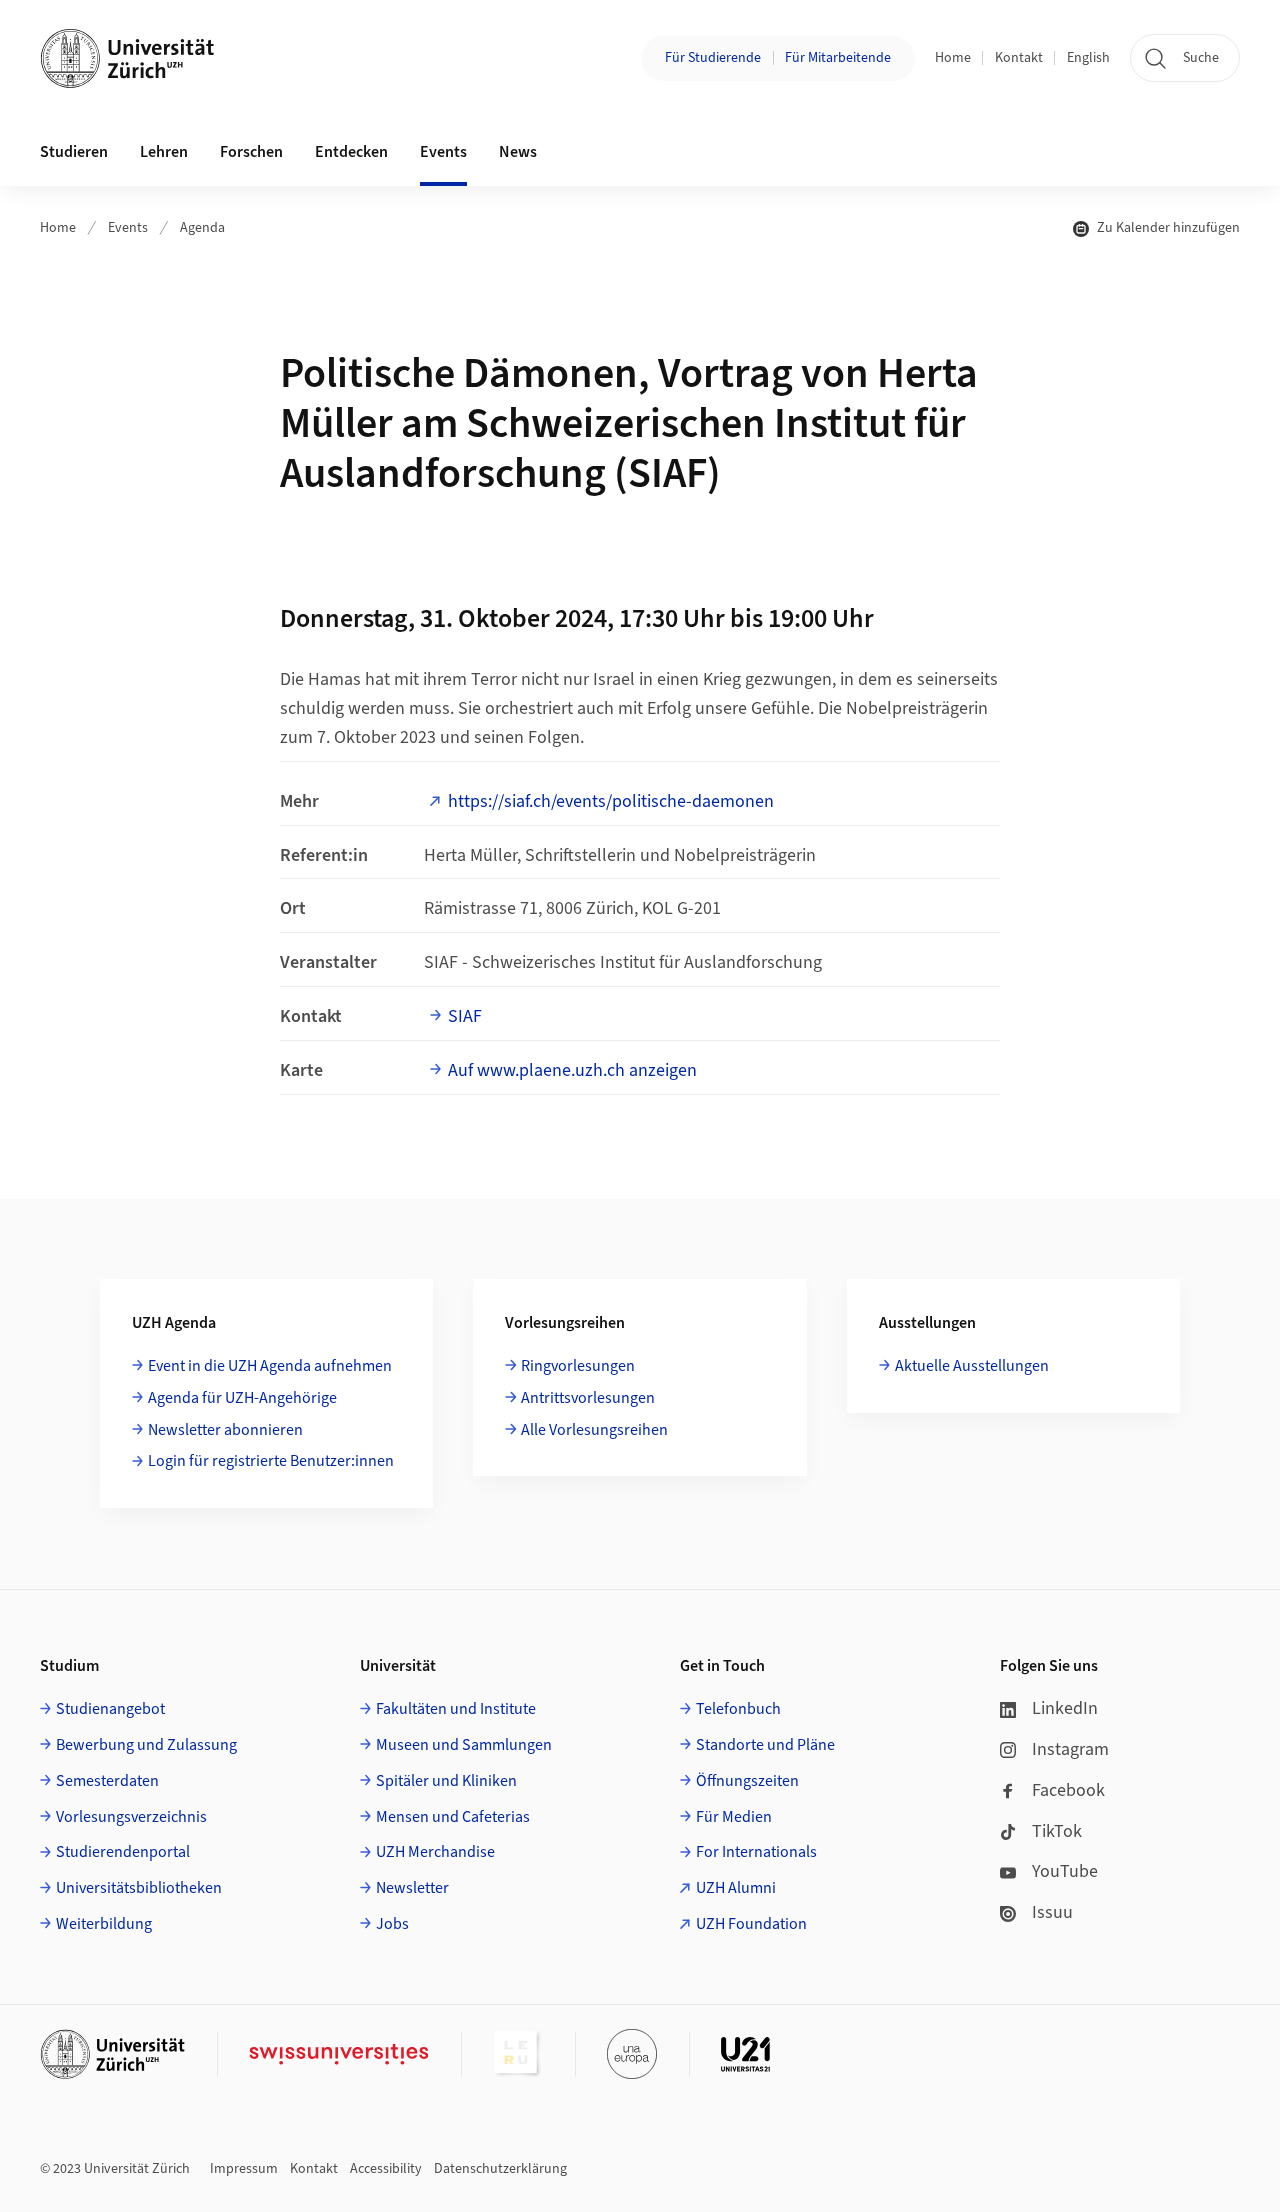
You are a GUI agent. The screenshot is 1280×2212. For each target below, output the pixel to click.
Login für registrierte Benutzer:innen (271, 1461)
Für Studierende (713, 58)
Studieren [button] (74, 152)
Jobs (392, 1924)
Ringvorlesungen (578, 1366)
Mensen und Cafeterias (453, 1817)
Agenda (202, 228)
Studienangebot (110, 1709)
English (1088, 58)
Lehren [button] (164, 152)
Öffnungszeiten (747, 1781)
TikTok (1057, 1831)
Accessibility (386, 2169)
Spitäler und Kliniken (446, 1781)
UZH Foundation (751, 1924)
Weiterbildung (104, 1924)
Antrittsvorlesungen (588, 1398)
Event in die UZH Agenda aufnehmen (270, 1366)
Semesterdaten (107, 1781)
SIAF (465, 1016)
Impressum (244, 2169)
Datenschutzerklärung (500, 2169)
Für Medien (734, 1817)
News (518, 152)
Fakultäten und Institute (456, 1709)
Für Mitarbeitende (838, 58)
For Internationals (756, 1852)
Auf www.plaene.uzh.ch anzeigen (572, 1070)
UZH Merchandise (435, 1852)
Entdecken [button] (351, 152)
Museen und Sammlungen (464, 1745)
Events (128, 228)
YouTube (1065, 1871)
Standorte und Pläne (765, 1745)
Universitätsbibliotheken (139, 1888)
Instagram (1070, 1749)
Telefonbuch (738, 1709)
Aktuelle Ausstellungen (972, 1366)
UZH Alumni (736, 1888)
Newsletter (412, 1888)
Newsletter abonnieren (225, 1430)
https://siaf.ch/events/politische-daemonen (611, 801)
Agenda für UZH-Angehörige (242, 1398)
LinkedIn (1065, 1708)
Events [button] (443, 152)
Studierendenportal (123, 1852)
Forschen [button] (251, 152)
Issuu (1052, 1912)
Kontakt (1019, 58)
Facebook (1068, 1790)
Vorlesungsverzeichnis (131, 1817)
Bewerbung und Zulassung (146, 1745)
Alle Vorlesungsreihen (594, 1430)
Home (953, 58)
